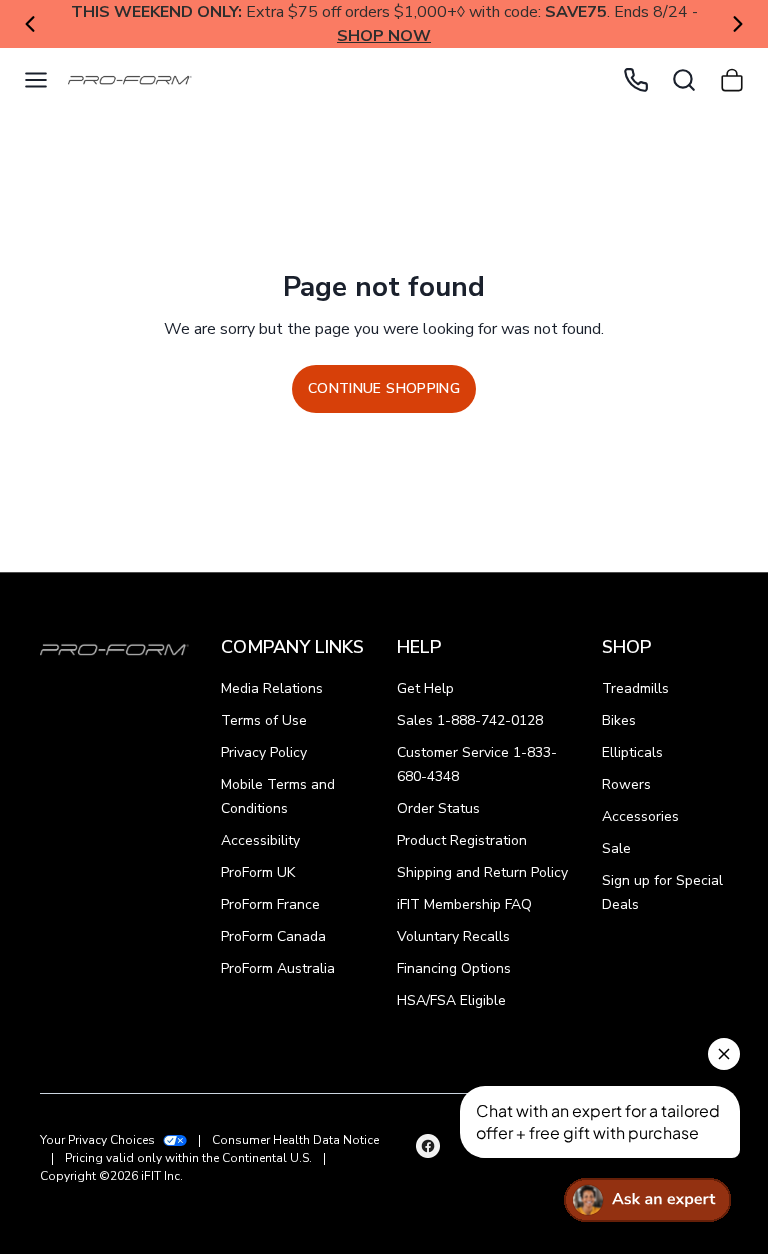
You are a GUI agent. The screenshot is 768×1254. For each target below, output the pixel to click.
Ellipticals (632, 752)
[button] (36, 80)
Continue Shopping (384, 388)
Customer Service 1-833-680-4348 (477, 764)
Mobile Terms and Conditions (278, 796)
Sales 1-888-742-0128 (470, 720)
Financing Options (454, 968)
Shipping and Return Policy (482, 872)
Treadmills (635, 688)
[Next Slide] (737, 24)
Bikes (619, 720)
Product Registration (462, 840)
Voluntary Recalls (453, 936)
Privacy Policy (264, 752)
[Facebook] (428, 1146)
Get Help (425, 688)
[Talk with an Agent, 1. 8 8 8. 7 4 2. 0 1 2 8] (636, 80)
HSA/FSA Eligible (451, 1000)
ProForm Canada (273, 936)
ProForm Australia (278, 968)
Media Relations (272, 688)
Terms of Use (264, 720)
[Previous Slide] (30, 24)
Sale (616, 848)
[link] (124, 80)
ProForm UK (258, 872)
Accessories (640, 816)
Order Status (438, 808)
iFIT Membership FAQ (464, 904)
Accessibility (260, 840)
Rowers (626, 784)
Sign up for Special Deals (662, 892)
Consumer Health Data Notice (295, 1140)
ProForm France (270, 904)
